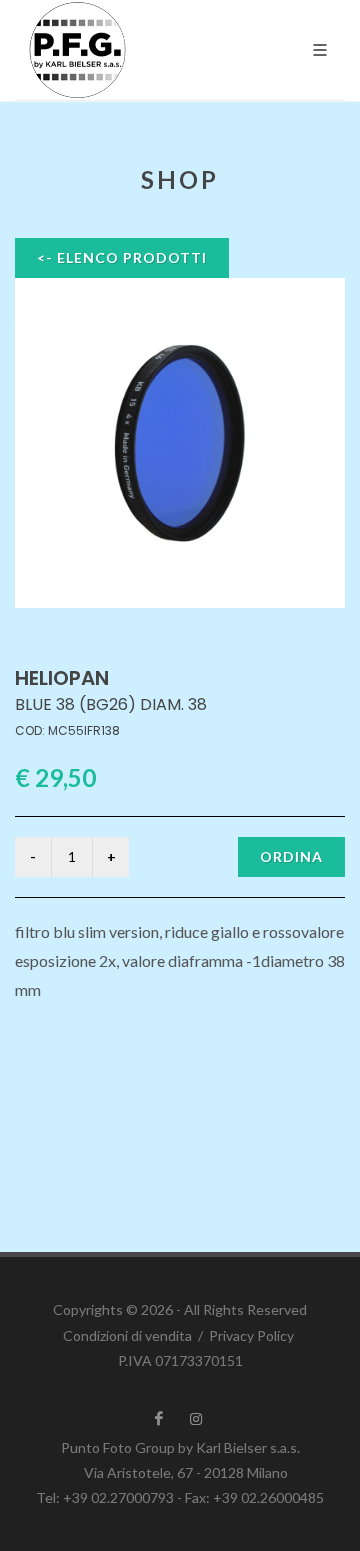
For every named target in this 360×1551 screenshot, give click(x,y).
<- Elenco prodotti (122, 257)
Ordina (291, 856)
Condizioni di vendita (127, 1335)
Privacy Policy (251, 1335)
